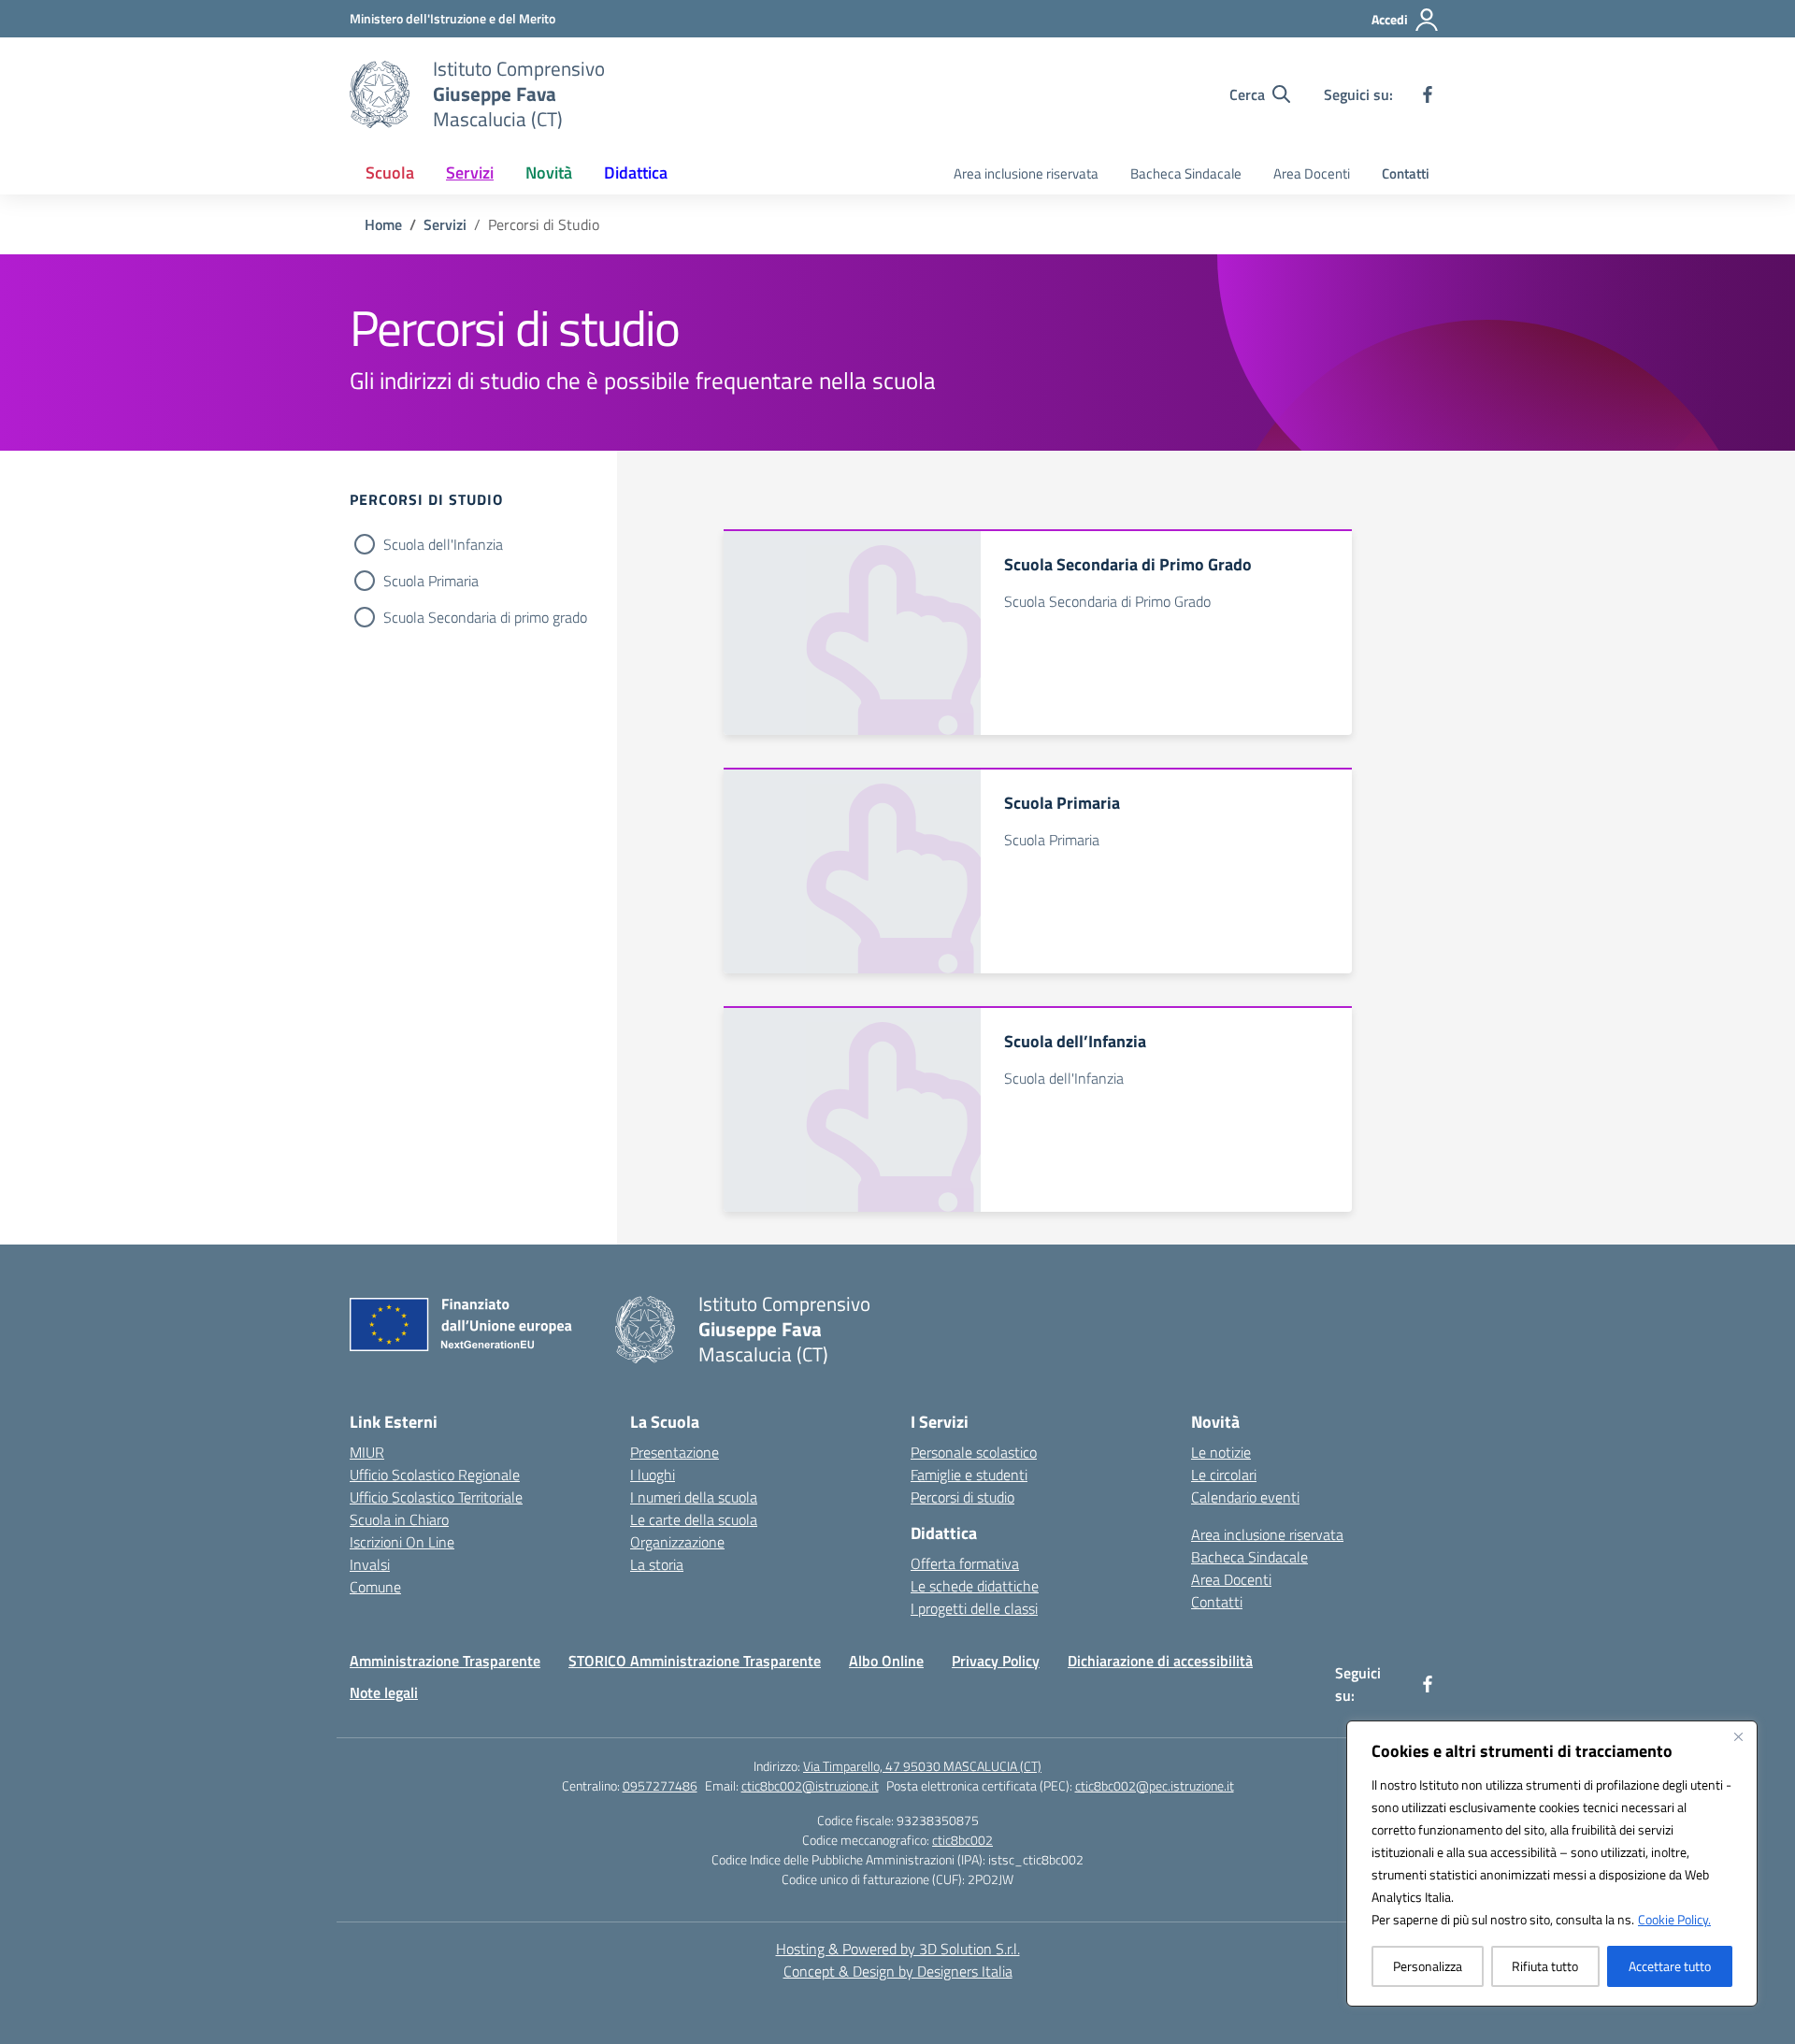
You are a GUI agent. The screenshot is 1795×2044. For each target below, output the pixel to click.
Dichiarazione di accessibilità (1160, 1661)
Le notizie (1221, 1452)
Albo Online (886, 1661)
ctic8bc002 (962, 1840)
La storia (657, 1564)
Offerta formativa (965, 1563)
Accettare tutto (1670, 1966)
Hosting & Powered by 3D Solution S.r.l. (898, 1949)
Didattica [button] (636, 173)
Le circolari (1224, 1475)
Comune (375, 1587)
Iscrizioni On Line (402, 1542)
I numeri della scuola (694, 1497)
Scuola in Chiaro (399, 1519)
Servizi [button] (470, 173)
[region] (1552, 1864)
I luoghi (653, 1475)
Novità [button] (549, 173)
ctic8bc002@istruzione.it (810, 1785)
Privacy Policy (996, 1661)
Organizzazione (677, 1542)
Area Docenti (1312, 173)
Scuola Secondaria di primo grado (485, 617)
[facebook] (1428, 94)
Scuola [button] (390, 173)
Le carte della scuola (694, 1519)
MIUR (367, 1452)
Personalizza (1428, 1966)
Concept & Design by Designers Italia (898, 1971)
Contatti (1406, 173)
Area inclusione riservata (1026, 173)
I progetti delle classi (974, 1608)
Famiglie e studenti (969, 1475)
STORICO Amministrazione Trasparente (695, 1661)
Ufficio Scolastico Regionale (435, 1475)
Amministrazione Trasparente (445, 1661)
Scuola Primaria (431, 581)
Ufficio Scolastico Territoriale (436, 1497)
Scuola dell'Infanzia (443, 544)
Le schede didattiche (975, 1586)
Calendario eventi (1245, 1497)
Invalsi (370, 1564)
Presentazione (675, 1452)
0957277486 (660, 1785)
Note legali (384, 1692)
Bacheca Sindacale (1186, 173)
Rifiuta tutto (1545, 1966)
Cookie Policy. (1674, 1919)
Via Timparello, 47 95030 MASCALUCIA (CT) (922, 1766)
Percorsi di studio (962, 1497)
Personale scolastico (974, 1452)
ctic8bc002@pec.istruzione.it (1155, 1785)
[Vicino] (1738, 1736)
